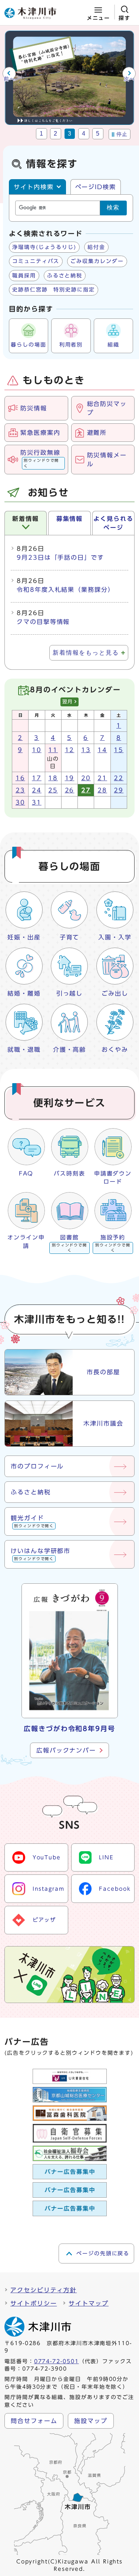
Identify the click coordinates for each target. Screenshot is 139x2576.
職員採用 (24, 276)
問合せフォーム (34, 2421)
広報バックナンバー (66, 1750)
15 (119, 750)
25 (53, 790)
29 (119, 790)
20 (86, 778)
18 (53, 778)
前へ (9, 79)
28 (102, 790)
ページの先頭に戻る (103, 2253)
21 (102, 778)
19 (70, 778)
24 (37, 790)
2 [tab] (56, 134)
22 (119, 778)
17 (37, 778)
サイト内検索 (34, 187)
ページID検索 (96, 187)
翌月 (68, 702)
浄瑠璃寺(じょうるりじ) (44, 247)
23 (20, 790)
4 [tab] (84, 134)
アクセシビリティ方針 (44, 2290)
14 (102, 750)
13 (86, 750)
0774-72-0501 (57, 2361)
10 (37, 750)
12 (70, 750)
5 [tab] (98, 134)
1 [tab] (42, 134)
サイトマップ (89, 2303)
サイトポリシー (34, 2303)
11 (53, 750)
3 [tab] (70, 134)
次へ (130, 79)
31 (37, 802)
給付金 (96, 247)
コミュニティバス (36, 261)
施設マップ (91, 2421)
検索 (113, 207)
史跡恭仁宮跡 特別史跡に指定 (54, 290)
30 (20, 802)
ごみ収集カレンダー (97, 261)
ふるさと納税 (65, 276)
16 (20, 778)
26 (70, 790)
